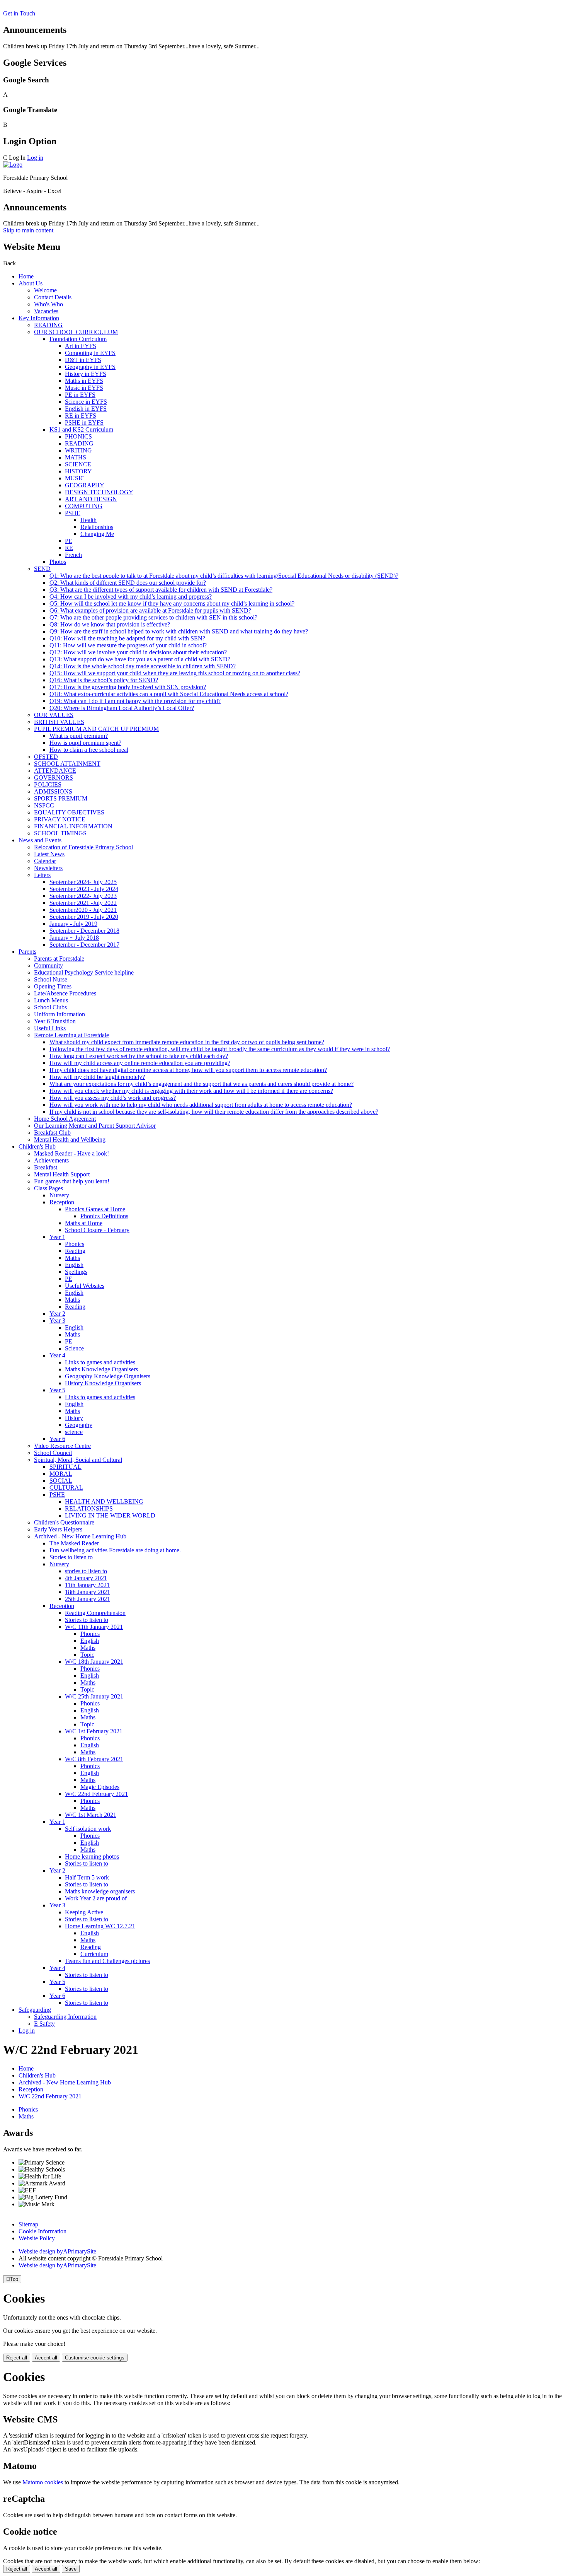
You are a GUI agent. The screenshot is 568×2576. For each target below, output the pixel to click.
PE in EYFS (80, 395)
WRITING (78, 450)
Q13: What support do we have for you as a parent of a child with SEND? (140, 659)
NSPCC (44, 805)
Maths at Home (84, 1223)
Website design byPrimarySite (57, 2251)
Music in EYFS (84, 388)
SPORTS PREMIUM (61, 798)
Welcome (45, 290)
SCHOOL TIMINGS (60, 833)
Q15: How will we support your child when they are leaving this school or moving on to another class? (175, 673)
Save (71, 2569)
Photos (58, 562)
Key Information (39, 318)
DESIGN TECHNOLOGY (99, 492)
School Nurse (51, 979)
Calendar (45, 861)
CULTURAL (66, 1488)
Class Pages (48, 1188)
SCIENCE (78, 464)
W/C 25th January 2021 (94, 1696)
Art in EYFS (81, 346)
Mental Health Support (62, 1174)
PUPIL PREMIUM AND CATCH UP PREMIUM (96, 729)
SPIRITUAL (65, 1467)
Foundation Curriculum (78, 339)
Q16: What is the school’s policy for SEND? (104, 680)
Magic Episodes (100, 1787)
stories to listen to (86, 1571)
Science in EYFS (86, 402)
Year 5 (57, 1390)
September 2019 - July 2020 (84, 917)
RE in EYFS (81, 416)
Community (48, 965)
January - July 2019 (73, 924)
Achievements (51, 1160)
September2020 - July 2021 (83, 910)
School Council (53, 1453)
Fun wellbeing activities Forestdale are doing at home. (115, 1550)
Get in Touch (19, 13)
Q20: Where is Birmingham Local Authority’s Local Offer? (122, 708)
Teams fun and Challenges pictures (107, 1961)
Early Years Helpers (58, 1529)
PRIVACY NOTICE (60, 819)
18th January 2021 (88, 1592)
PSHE (73, 513)
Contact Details (53, 297)
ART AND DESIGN (91, 499)
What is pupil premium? (79, 736)
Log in (35, 158)
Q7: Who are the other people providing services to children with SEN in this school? (153, 617)
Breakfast (46, 1167)
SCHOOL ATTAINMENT (67, 764)
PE (69, 541)
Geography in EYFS (90, 367)
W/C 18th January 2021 (94, 1662)
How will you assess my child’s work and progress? (113, 1098)
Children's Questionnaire (64, 1522)
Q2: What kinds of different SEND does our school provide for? (128, 583)
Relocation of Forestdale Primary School (83, 847)
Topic (87, 1655)
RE (69, 548)
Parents (27, 952)
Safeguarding (35, 2010)
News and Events (40, 840)
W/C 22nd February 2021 (96, 1794)
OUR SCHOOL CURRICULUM (76, 332)
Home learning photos (92, 1856)
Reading (75, 1251)
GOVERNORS (54, 778)
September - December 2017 (84, 945)
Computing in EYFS (90, 353)
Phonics (75, 1244)
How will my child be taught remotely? (97, 1077)
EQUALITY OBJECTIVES (69, 812)
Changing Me (97, 534)
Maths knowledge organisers (100, 1891)
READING (48, 325)
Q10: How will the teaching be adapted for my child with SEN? (127, 638)
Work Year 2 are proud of (96, 1898)
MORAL (61, 1474)
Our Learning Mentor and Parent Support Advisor (95, 1126)
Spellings (76, 1272)
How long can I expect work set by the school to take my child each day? (139, 1056)
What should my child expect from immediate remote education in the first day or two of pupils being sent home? (187, 1042)
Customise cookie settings (95, 2358)
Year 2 (57, 1314)
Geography (79, 1425)
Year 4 (57, 1355)
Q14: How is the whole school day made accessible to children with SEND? (143, 666)
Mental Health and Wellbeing (70, 1139)
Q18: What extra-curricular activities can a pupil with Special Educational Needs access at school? (169, 694)
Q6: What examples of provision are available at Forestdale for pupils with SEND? (150, 610)
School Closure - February (97, 1230)
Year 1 (57, 1237)
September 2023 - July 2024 (84, 889)
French (73, 555)
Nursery (59, 1195)
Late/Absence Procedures (65, 993)
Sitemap (28, 2224)
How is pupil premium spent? (85, 743)
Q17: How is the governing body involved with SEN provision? (128, 687)
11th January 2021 (87, 1585)
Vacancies (46, 311)
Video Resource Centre (62, 1446)
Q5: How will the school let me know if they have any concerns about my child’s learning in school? (172, 603)
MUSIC (75, 478)
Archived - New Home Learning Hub (80, 1536)
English (74, 1265)
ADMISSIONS (53, 791)
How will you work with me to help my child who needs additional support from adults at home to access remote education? (201, 1105)
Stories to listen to (71, 1557)
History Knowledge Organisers (103, 1383)
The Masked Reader (74, 1543)
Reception (62, 1202)
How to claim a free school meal (89, 750)
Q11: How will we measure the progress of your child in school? (128, 645)
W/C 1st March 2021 (91, 1815)
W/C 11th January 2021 (94, 1627)
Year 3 (57, 1320)
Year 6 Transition (55, 1021)
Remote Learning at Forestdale (71, 1035)
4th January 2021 (86, 1578)
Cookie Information (43, 2231)
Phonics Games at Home (95, 1209)
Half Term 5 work (87, 1877)
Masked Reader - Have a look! (71, 1153)
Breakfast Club (52, 1133)
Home (26, 276)
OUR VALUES (54, 715)
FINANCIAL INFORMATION (73, 826)
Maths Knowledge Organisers (101, 1369)
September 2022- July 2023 (83, 896)
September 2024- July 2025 (83, 882)
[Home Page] (13, 165)
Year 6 (57, 1439)
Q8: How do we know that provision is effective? (110, 624)
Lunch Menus (51, 1000)
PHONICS (78, 436)
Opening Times (53, 986)
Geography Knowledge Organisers (108, 1376)
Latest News (49, 854)
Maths (72, 1258)
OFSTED (46, 757)
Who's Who (48, 304)
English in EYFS (86, 409)
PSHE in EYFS (84, 423)
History (74, 1418)
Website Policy (37, 2238)
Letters (42, 875)
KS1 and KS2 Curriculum (81, 429)
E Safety (44, 2024)
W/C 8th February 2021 (94, 1759)
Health (88, 520)
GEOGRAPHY (85, 485)
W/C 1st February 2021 (94, 1731)
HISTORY (78, 471)
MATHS (76, 457)
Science (74, 1348)
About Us (31, 283)
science (74, 1432)
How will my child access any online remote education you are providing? (140, 1063)
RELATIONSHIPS (89, 1508)
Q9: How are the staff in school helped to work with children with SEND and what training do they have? (179, 631)
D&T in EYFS (83, 360)
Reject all (17, 2358)
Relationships (97, 527)
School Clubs (50, 1007)
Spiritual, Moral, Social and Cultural (78, 1460)
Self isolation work (88, 1829)
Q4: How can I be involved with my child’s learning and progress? (131, 597)
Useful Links (50, 1028)
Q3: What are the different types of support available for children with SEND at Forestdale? (161, 590)
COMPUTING (84, 506)
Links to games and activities (100, 1362)
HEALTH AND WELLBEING (104, 1501)
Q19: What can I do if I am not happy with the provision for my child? (135, 701)
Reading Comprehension (95, 1613)
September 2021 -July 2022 (83, 903)
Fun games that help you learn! (72, 1181)
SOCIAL (61, 1481)
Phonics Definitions (104, 1216)
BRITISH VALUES (59, 722)
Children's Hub (37, 1146)
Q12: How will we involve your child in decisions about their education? (138, 652)
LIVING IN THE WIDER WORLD (110, 1515)
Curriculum (94, 1954)
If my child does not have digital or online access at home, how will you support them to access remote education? (188, 1070)
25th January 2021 (88, 1599)
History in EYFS (86, 374)
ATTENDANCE (55, 771)
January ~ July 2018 (74, 938)
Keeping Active (84, 1912)
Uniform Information (60, 1014)
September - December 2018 (84, 931)
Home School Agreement (65, 1119)
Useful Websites (85, 1286)
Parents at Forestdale (59, 959)
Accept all (46, 2358)
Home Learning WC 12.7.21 (100, 1926)
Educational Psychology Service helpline (84, 972)
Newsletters (48, 868)
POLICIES (48, 784)
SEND (42, 569)
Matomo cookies (43, 2482)
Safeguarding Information (65, 2017)
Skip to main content (28, 230)
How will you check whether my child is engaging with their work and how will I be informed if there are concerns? (191, 1091)
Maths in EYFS (84, 381)
